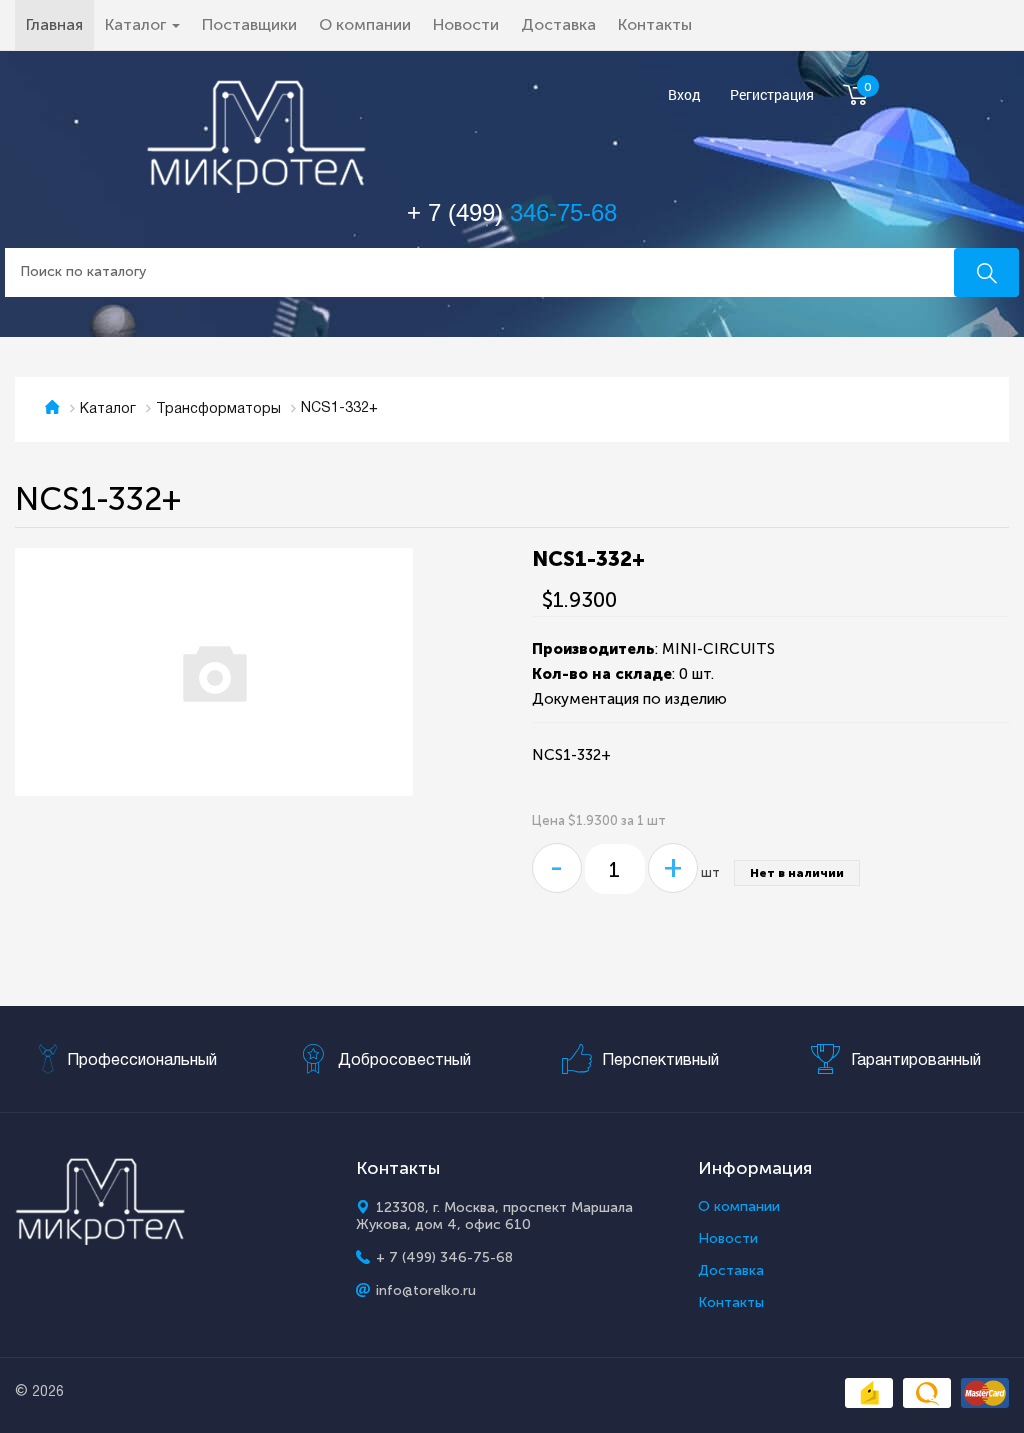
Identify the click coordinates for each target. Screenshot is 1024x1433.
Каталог (108, 409)
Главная (60, 24)
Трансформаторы (218, 409)
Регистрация (772, 95)
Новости (466, 24)
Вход (684, 95)
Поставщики (249, 24)
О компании (365, 24)
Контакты (655, 24)
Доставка (558, 24)
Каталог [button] (137, 24)
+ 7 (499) (512, 212)
